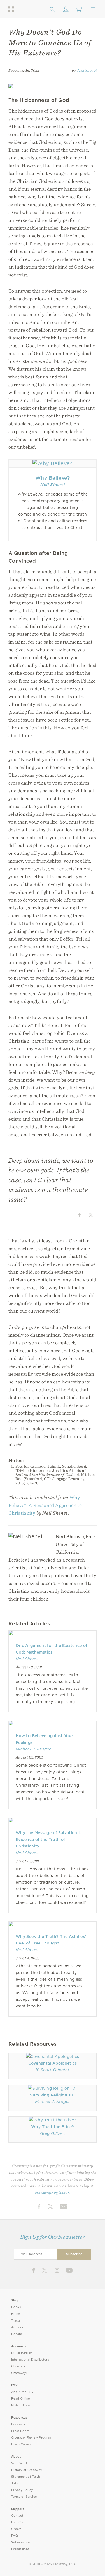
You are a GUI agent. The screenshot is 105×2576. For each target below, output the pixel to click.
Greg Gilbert (53, 2133)
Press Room (20, 2431)
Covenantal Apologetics (53, 2063)
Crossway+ (20, 2373)
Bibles (16, 2314)
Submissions (21, 2542)
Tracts (16, 2321)
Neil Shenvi (87, 70)
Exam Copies (21, 2444)
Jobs (15, 2483)
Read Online (21, 2399)
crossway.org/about (52, 2193)
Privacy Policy (22, 2490)
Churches (18, 2366)
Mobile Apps (21, 2405)
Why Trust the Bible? (53, 2127)
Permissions (20, 2549)
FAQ (15, 2536)
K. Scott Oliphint (53, 2070)
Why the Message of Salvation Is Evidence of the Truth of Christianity (49, 1839)
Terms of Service (24, 2497)
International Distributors (30, 2360)
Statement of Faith (25, 2477)
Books (16, 2307)
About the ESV (23, 2392)
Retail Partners (22, 2353)
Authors (17, 2327)
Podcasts (18, 2424)
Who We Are (21, 2463)
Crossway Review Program (32, 2438)
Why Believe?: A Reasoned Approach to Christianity (45, 1505)
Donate (17, 2334)
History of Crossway (27, 2470)
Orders (16, 2529)
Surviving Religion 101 (52, 2095)
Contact (17, 2516)
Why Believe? (53, 478)
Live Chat (18, 2522)
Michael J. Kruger (33, 1749)
